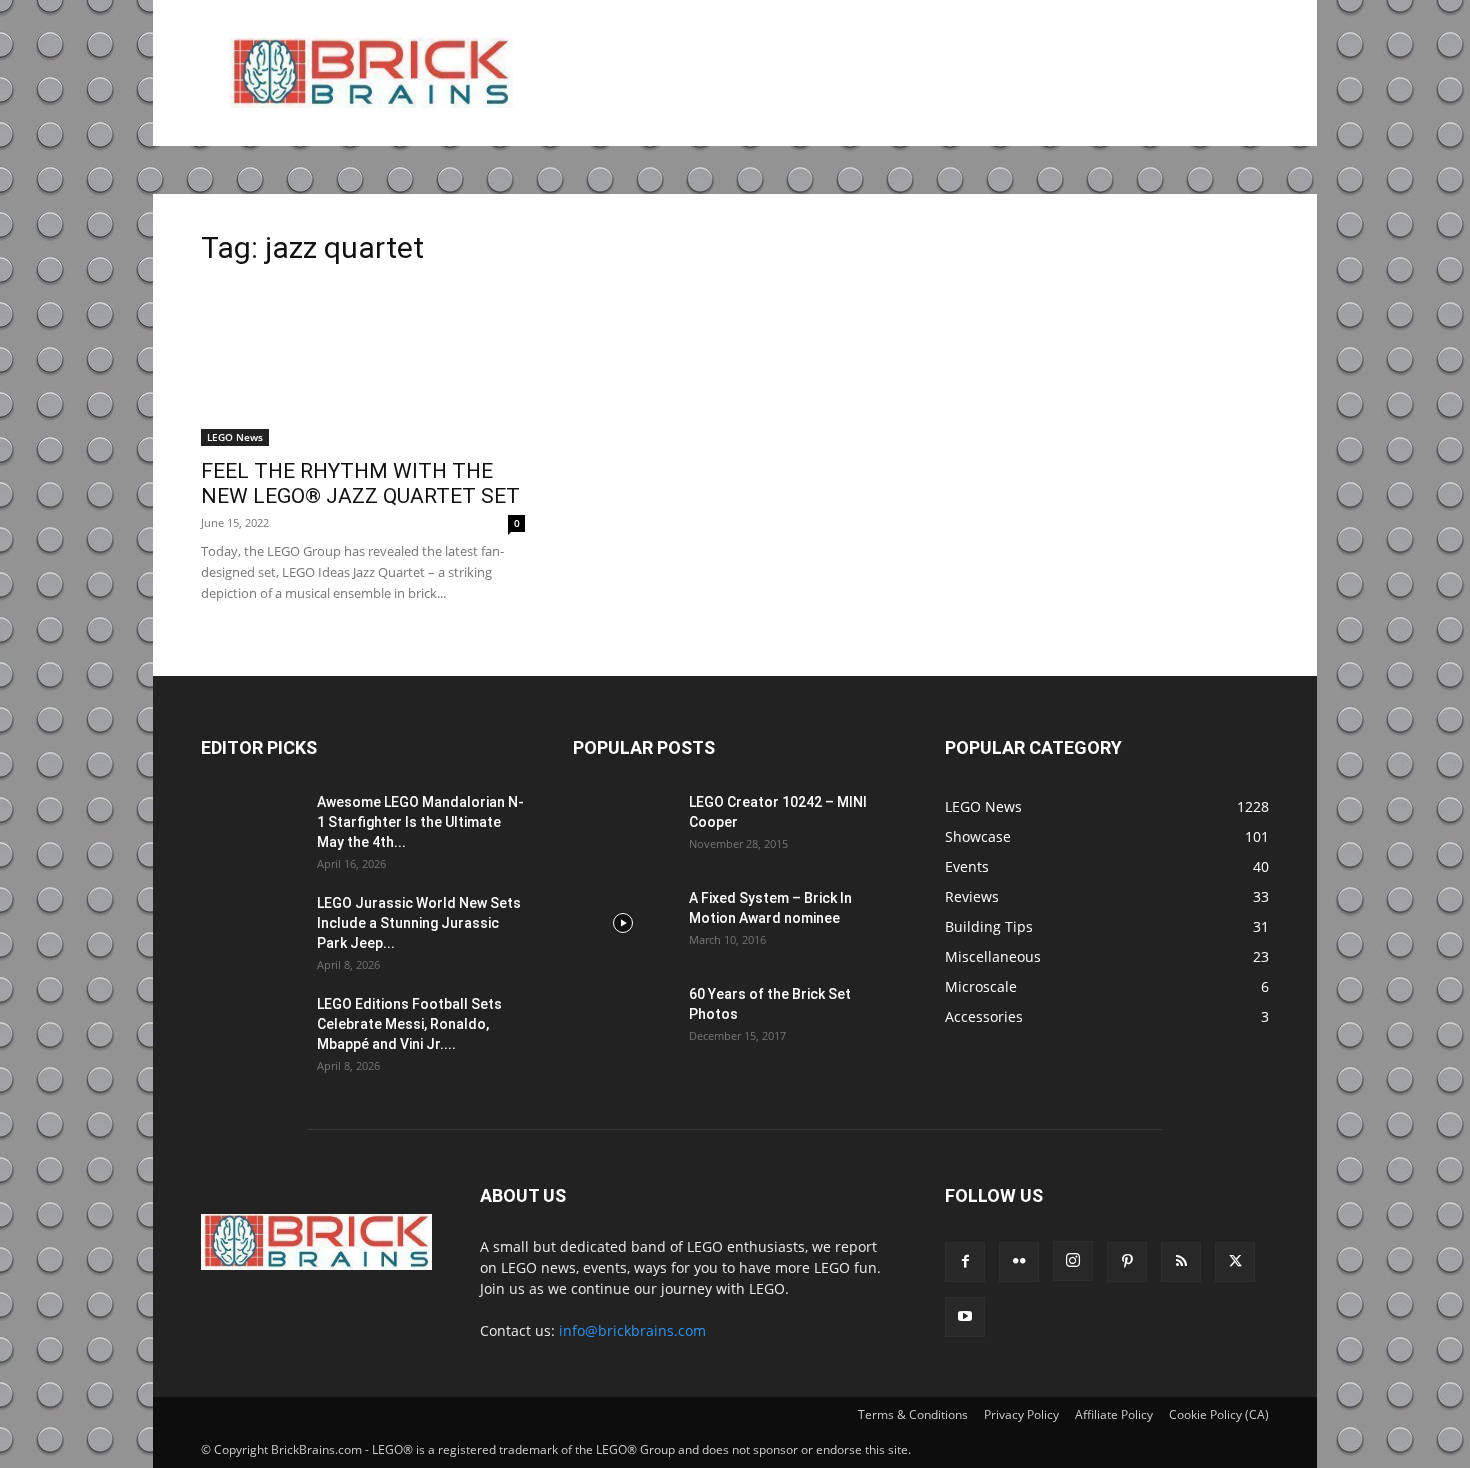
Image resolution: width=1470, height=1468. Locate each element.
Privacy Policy (1021, 1414)
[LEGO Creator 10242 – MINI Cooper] (623, 827)
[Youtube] (965, 1317)
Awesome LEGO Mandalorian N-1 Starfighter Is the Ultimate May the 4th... (420, 822)
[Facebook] (965, 1262)
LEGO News (235, 437)
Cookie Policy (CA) (1219, 1414)
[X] (1235, 1262)
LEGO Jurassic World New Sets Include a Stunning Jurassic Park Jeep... (419, 923)
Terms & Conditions (913, 1414)
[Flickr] (1019, 1262)
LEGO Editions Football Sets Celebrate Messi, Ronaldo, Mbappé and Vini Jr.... (409, 1024)
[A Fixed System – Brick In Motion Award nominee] (623, 923)
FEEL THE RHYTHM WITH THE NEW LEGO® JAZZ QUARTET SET (360, 483)
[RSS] (1181, 1262)
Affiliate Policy (1114, 1414)
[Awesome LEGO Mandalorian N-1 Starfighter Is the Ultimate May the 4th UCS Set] (251, 827)
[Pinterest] (1127, 1262)
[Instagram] (1073, 1261)
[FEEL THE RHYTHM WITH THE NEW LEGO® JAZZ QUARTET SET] (363, 366)
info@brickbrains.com (632, 1330)
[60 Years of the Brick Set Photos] (623, 1019)
